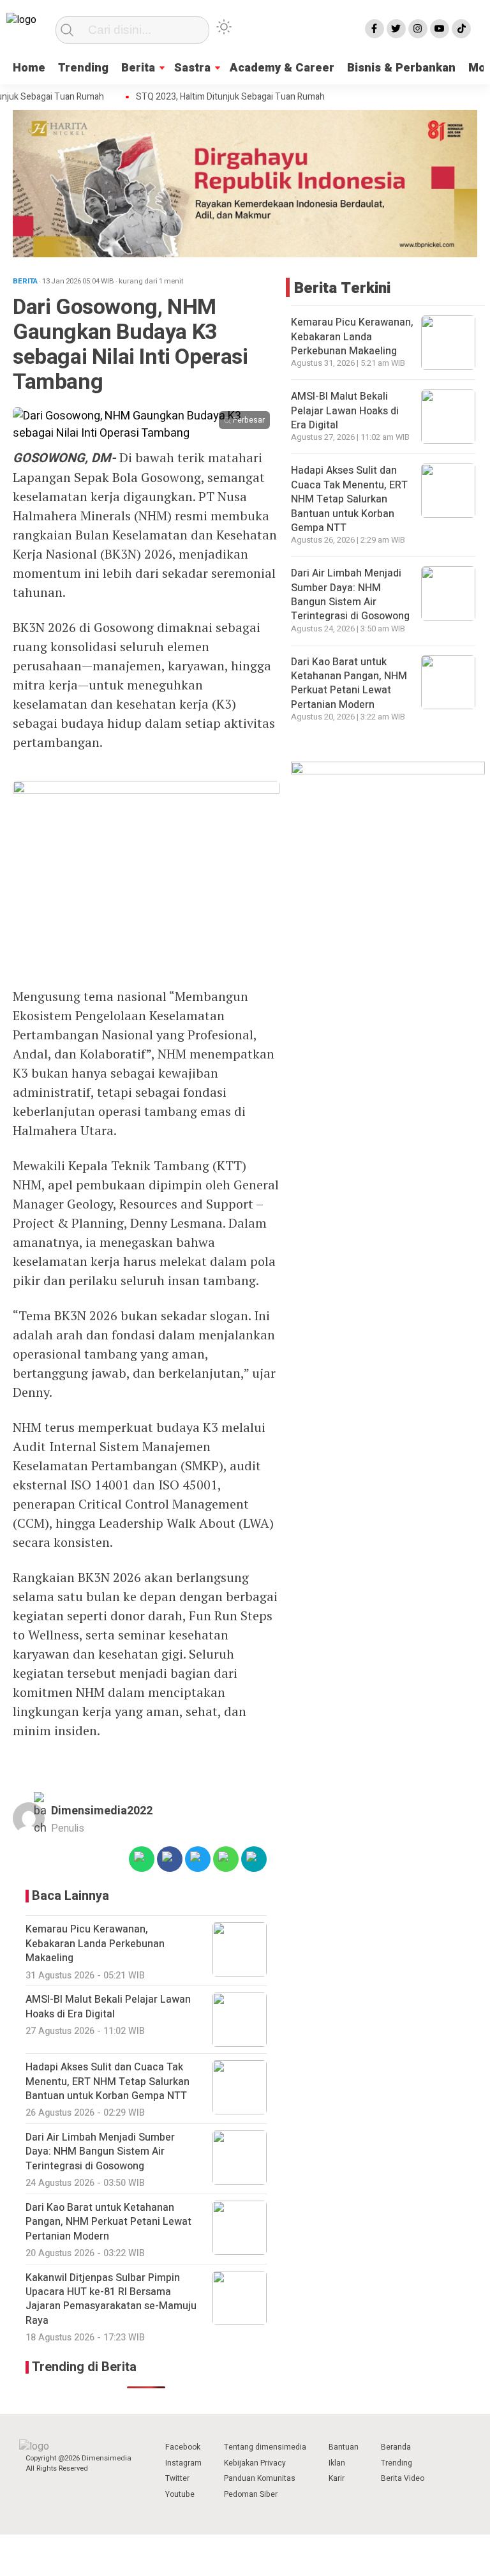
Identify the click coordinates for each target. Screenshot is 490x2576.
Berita (138, 68)
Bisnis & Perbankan (401, 68)
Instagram (183, 2463)
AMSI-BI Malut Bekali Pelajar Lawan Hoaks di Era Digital (345, 411)
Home (29, 68)
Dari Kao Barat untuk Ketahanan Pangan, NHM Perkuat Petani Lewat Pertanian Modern (349, 683)
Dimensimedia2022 (102, 1811)
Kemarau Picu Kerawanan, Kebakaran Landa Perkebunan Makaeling (352, 337)
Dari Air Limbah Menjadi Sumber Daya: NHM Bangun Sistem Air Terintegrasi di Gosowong (350, 595)
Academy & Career (282, 68)
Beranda (396, 2447)
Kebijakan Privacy (255, 2463)
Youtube (180, 2494)
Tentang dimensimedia (265, 2447)
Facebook (183, 2447)
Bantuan (344, 2447)
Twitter (177, 2478)
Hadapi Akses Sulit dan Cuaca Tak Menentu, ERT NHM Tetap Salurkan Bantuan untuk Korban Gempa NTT (349, 499)
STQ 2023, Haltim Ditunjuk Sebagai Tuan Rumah (217, 97)
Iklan (337, 2463)
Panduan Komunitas (260, 2478)
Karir (337, 2478)
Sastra (192, 68)
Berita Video (403, 2478)
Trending (83, 68)
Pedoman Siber (251, 2494)
